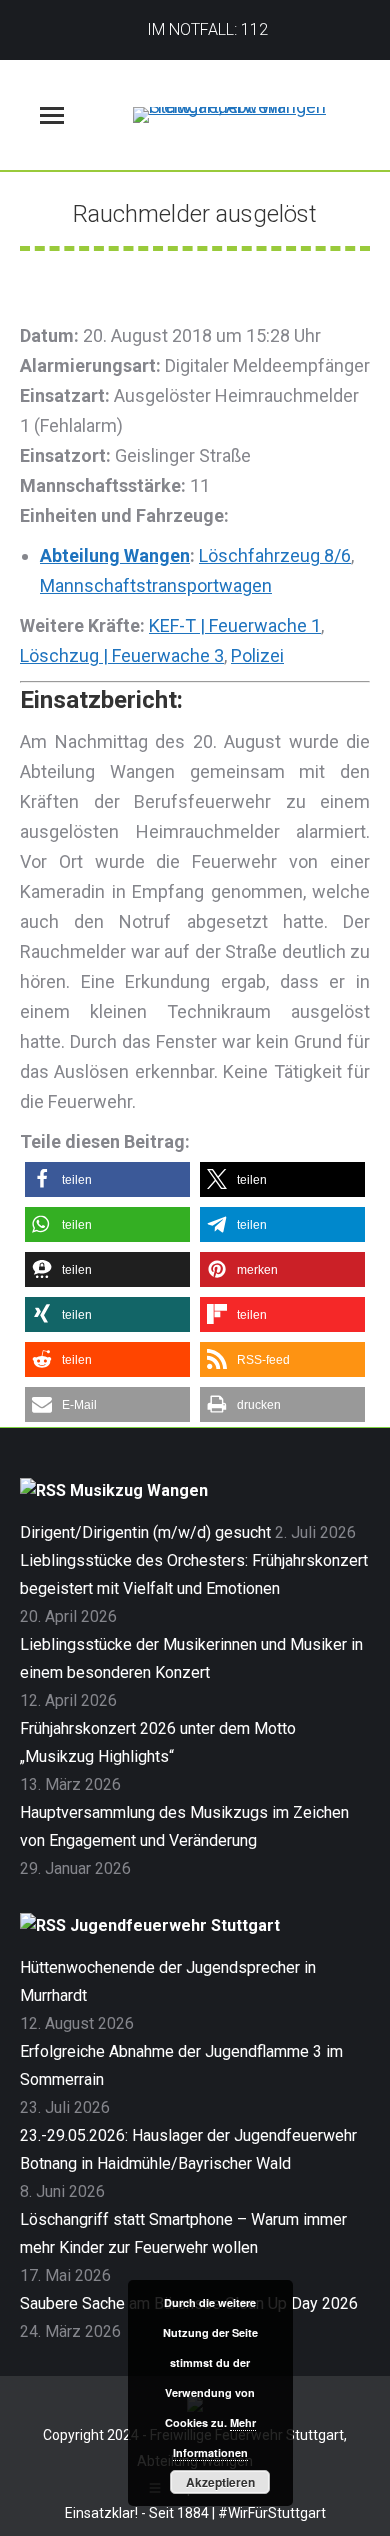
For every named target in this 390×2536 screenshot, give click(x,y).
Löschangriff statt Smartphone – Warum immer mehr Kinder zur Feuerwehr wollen (183, 2233)
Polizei (257, 655)
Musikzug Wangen (139, 1490)
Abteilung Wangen (115, 555)
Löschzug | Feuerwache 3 (122, 655)
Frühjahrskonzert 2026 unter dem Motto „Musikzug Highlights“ (158, 1742)
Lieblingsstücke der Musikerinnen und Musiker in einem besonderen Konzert (191, 1658)
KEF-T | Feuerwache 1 (235, 625)
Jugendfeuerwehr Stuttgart (175, 1925)
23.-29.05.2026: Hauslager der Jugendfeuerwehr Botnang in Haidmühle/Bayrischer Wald (188, 2149)
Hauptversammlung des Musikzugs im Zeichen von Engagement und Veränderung (184, 1826)
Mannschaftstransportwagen (156, 585)
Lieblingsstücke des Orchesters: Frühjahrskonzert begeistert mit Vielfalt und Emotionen (194, 1574)
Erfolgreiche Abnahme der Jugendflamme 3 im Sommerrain (181, 2065)
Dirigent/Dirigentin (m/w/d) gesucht (145, 1532)
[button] (107, 1179)
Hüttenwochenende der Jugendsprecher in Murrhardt (168, 1981)
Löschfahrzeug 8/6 (275, 555)
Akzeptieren (220, 2482)
